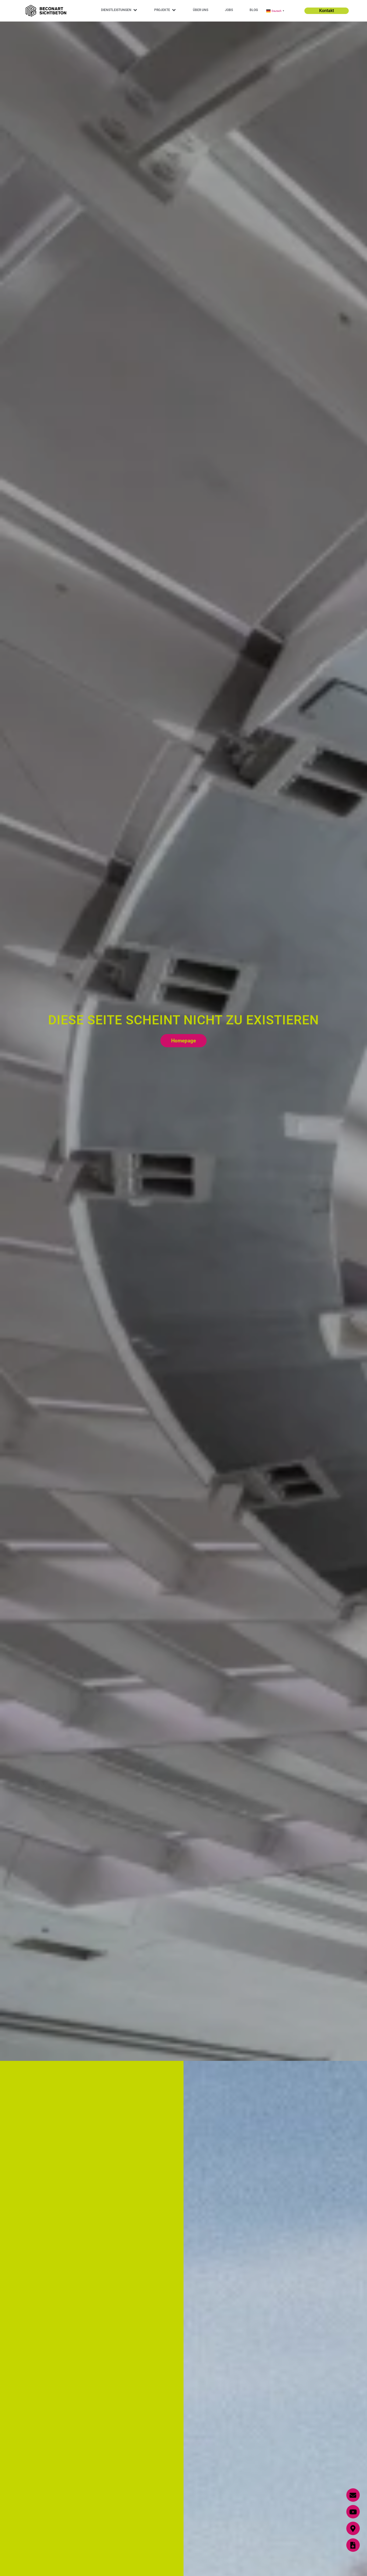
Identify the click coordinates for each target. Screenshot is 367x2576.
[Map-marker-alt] (353, 2528)
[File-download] (353, 2545)
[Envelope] (353, 2495)
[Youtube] (353, 2512)
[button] (119, 10)
